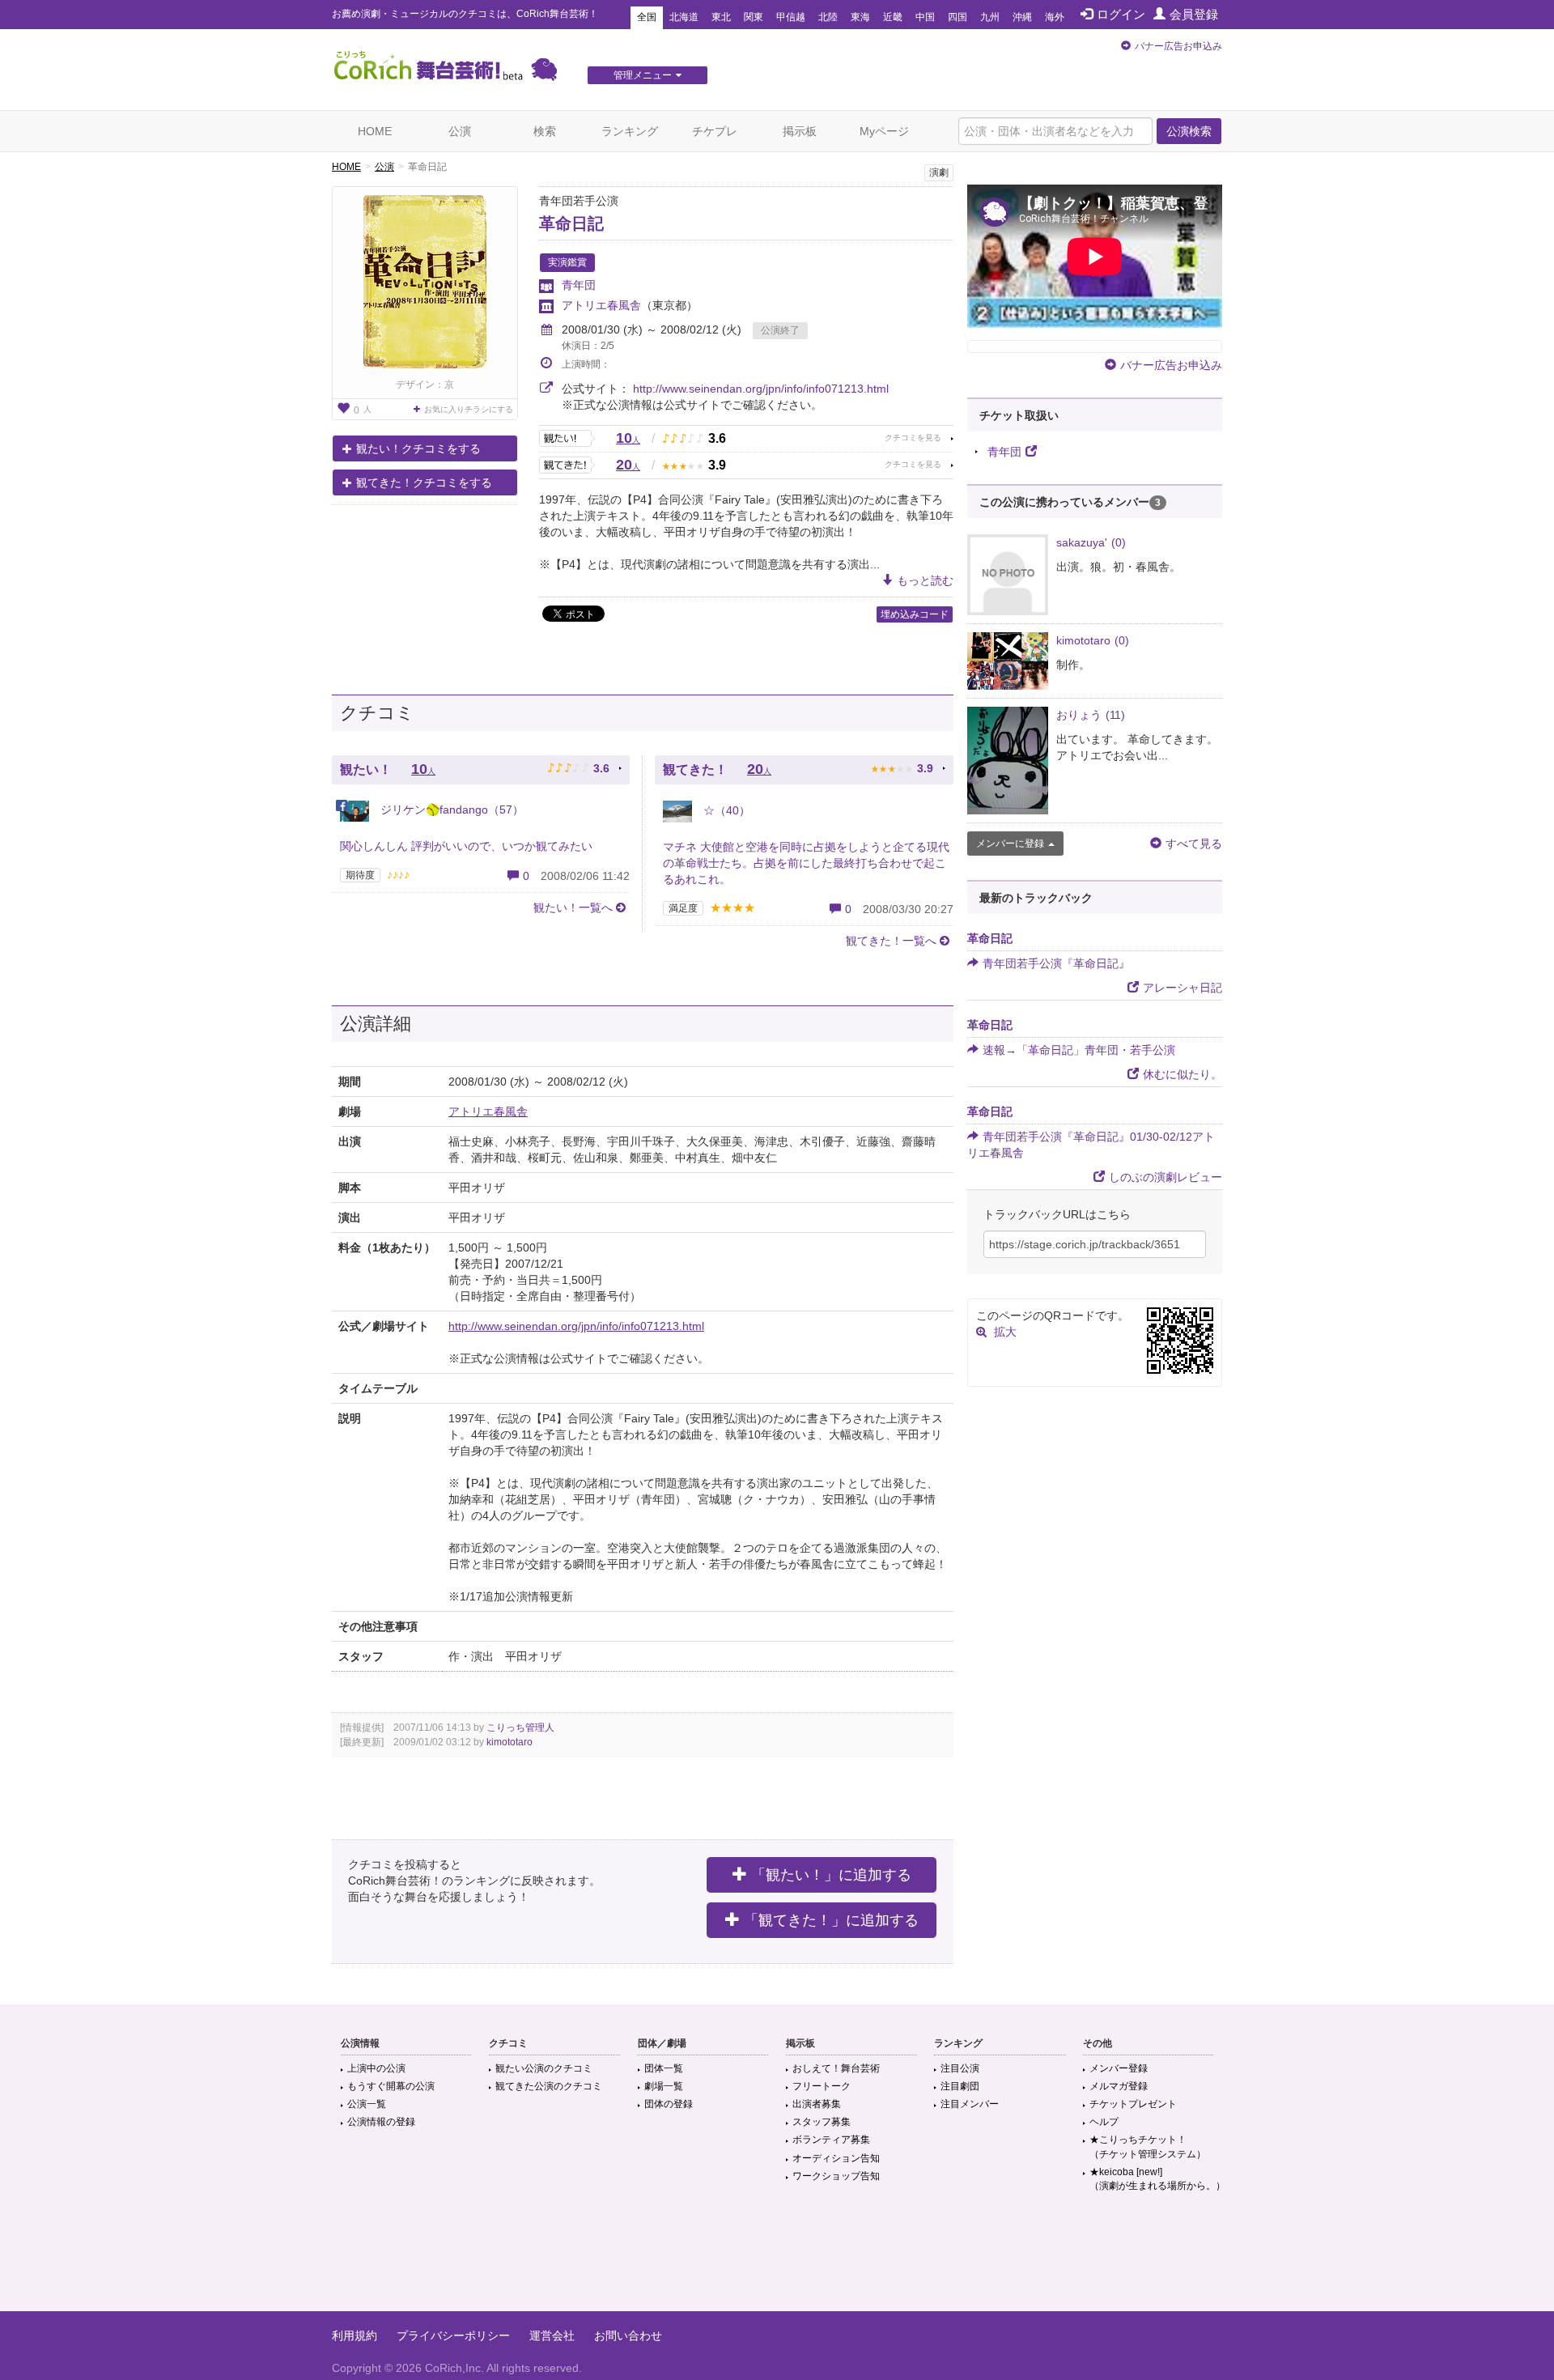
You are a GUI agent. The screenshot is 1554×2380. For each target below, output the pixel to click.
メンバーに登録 (1010, 844)
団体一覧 (664, 2068)
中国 (925, 17)
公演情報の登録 (381, 2122)
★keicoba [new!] (1157, 2179)
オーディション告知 (836, 2158)
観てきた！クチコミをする (424, 482)
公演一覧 (367, 2104)
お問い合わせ (628, 2335)
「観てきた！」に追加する (831, 1920)
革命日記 (571, 223)
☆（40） (725, 810)
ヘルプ (1104, 2122)
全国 (647, 17)
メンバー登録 (1119, 2068)
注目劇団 (960, 2086)
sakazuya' (1091, 542)
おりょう (1091, 715)
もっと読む (925, 580)
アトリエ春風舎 (601, 305)
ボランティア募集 (831, 2140)
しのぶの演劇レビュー (1165, 1177)
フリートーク (822, 2086)
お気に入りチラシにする (469, 409)
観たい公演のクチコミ (544, 2068)
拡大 (1005, 1332)
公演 (460, 131)
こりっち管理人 (520, 1728)
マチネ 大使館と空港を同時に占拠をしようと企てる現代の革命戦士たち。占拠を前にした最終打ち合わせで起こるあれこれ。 (806, 863)
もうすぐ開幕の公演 (391, 2086)
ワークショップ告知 (836, 2176)
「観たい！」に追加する (831, 1875)
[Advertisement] (777, 2259)
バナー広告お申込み (1178, 46)
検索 (545, 131)
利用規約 (355, 2335)
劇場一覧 (664, 2086)
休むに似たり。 (1182, 1074)
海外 (1055, 17)
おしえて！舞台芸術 (836, 2068)
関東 (754, 17)
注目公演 (960, 2068)
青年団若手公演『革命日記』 (1056, 963)
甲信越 (791, 17)
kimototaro (510, 1742)
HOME (375, 131)
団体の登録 (669, 2104)
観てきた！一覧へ (891, 941)
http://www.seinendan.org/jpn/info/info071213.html (761, 389)
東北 (721, 17)
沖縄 (1022, 17)
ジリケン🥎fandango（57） (450, 810)
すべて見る (1194, 844)
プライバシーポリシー (453, 2335)
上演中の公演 (376, 2068)
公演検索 (1189, 131)
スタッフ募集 (822, 2122)
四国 (957, 17)
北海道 (684, 17)
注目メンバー (970, 2104)
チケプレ (715, 131)
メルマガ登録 (1119, 2086)
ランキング (630, 131)
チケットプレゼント (1133, 2104)
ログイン (1121, 14)
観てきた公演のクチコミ (549, 2086)
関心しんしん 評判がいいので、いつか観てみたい (466, 846)
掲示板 (800, 131)
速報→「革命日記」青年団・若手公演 (1079, 1050)
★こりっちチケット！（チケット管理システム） (1148, 2146)
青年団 (579, 285)
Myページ (884, 131)
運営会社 (552, 2335)
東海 (860, 17)
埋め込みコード (915, 614)
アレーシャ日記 (1182, 988)
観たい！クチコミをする (418, 448)
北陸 (828, 17)
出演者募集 (817, 2104)
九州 (990, 17)
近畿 (893, 17)
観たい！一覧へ (573, 907)
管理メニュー (643, 75)
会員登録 (1194, 14)
